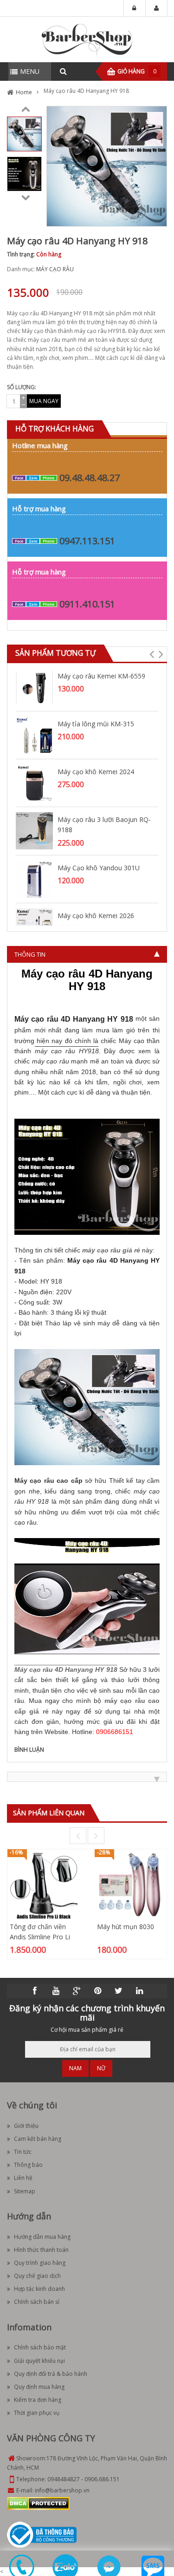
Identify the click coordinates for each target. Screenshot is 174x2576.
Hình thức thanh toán (41, 2250)
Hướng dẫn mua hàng (42, 2237)
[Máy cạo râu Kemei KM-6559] (34, 687)
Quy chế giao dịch (37, 2276)
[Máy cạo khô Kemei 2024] (34, 782)
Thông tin (30, 954)
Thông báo (28, 2165)
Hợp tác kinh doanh (39, 2289)
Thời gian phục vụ (37, 2413)
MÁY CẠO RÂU (55, 269)
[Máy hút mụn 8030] (131, 1885)
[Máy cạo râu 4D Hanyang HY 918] (24, 134)
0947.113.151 (87, 541)
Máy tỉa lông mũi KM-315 (96, 724)
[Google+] (77, 1991)
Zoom (156, 216)
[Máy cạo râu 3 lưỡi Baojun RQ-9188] (34, 830)
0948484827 (64, 2479)
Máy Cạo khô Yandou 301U (99, 868)
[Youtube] (56, 1991)
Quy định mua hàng (39, 2387)
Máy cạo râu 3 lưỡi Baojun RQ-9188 (104, 825)
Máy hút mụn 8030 (126, 1927)
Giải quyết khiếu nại (39, 2361)
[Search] (63, 72)
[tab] (87, 954)
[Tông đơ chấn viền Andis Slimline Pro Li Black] (44, 1885)
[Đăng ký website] (42, 2534)
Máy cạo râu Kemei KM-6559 (101, 676)
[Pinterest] (97, 1991)
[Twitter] (118, 1991)
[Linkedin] (139, 1991)
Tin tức (23, 2152)
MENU (30, 71)
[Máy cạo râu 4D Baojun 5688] (111, 1243)
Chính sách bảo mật (40, 2347)
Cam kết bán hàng (38, 2139)
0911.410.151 (87, 604)
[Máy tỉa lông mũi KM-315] (34, 734)
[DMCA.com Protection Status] (38, 2503)
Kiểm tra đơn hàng (38, 2400)
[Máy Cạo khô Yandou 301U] (34, 878)
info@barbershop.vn (62, 2490)
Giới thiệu (26, 2126)
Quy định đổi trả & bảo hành (51, 2374)
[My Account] (156, 8)
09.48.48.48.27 (90, 478)
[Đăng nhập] (135, 8)
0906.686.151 (102, 2479)
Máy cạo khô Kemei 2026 (96, 916)
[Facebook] (35, 1991)
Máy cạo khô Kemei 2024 (96, 772)
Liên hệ (23, 2178)
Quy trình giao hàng (40, 2263)
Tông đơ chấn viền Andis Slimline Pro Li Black (40, 1937)
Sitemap (25, 2191)
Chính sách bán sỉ (37, 2302)
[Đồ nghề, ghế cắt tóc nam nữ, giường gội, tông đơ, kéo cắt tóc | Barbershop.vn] (87, 39)
